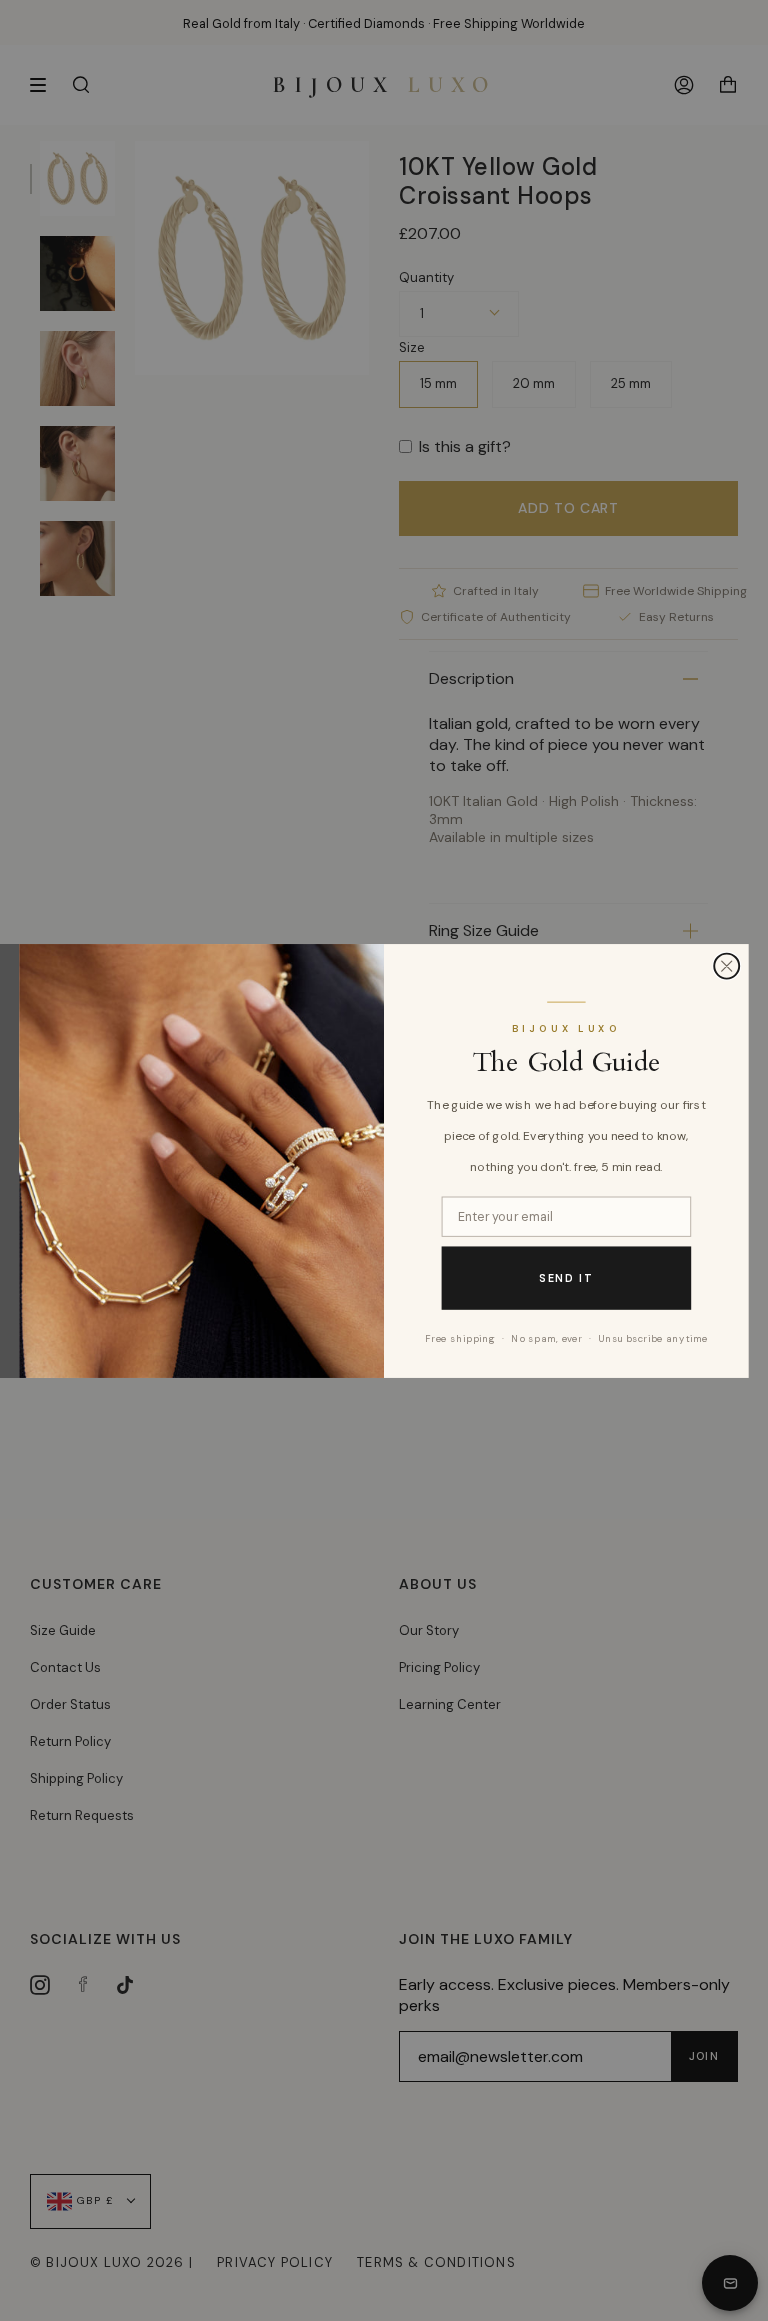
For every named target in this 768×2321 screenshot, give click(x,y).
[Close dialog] (726, 965)
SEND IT (566, 1277)
